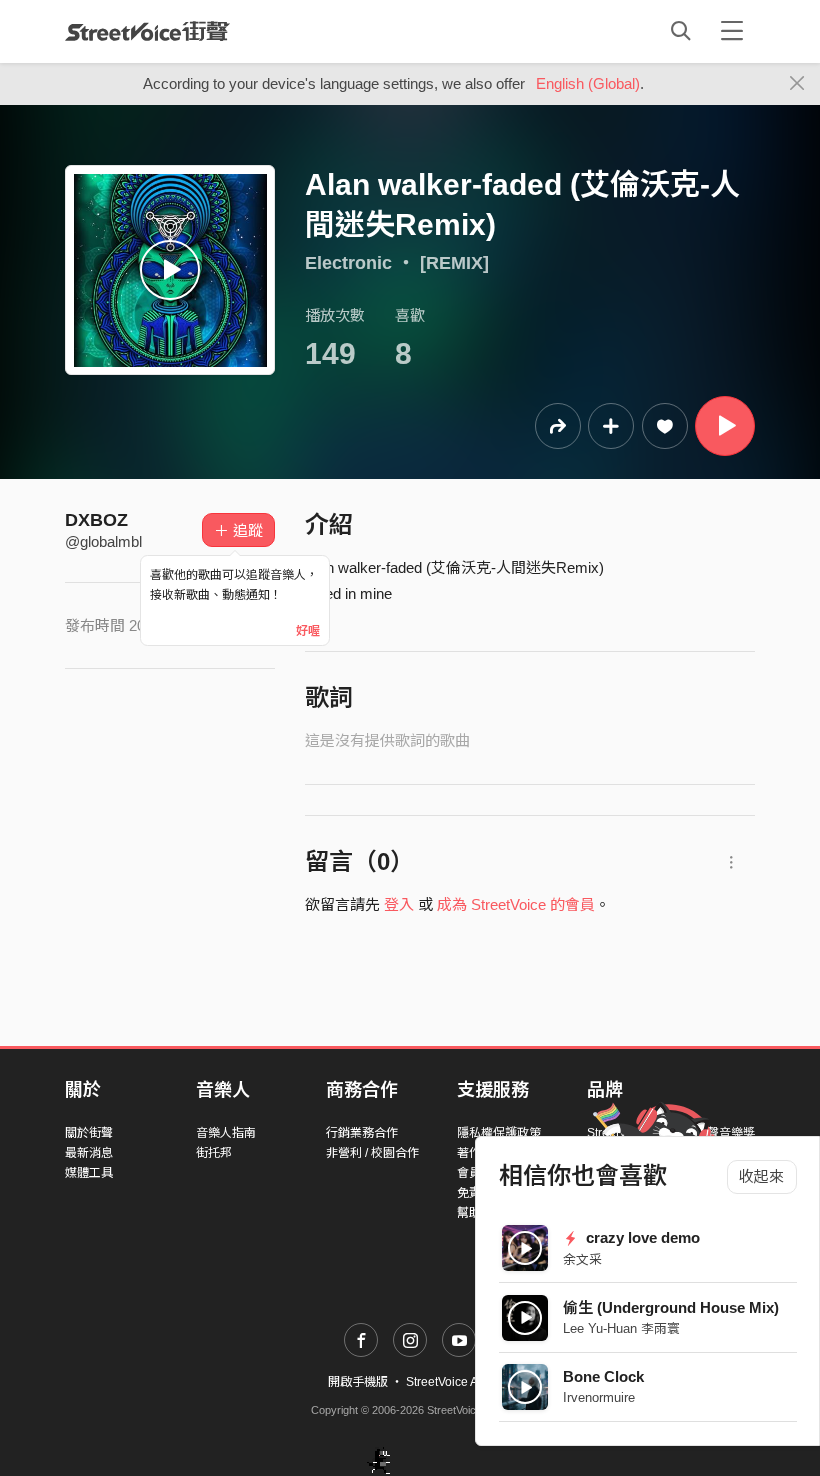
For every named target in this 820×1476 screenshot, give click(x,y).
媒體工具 (89, 1173)
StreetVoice (147, 31)
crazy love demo (641, 1237)
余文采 (582, 1259)
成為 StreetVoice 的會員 (516, 904)
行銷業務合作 (362, 1133)
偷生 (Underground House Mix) (671, 1307)
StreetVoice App (449, 1382)
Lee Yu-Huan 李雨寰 (621, 1328)
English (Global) (588, 83)
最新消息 (89, 1153)
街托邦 (214, 1153)
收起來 (761, 1176)
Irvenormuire (599, 1397)
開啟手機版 (358, 1382)
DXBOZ (96, 520)
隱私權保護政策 (499, 1133)
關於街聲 (89, 1133)
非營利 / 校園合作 (372, 1153)
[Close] (797, 84)
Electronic (348, 263)
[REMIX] (454, 263)
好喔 (308, 631)
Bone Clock (603, 1376)
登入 (399, 904)
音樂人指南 (226, 1133)
